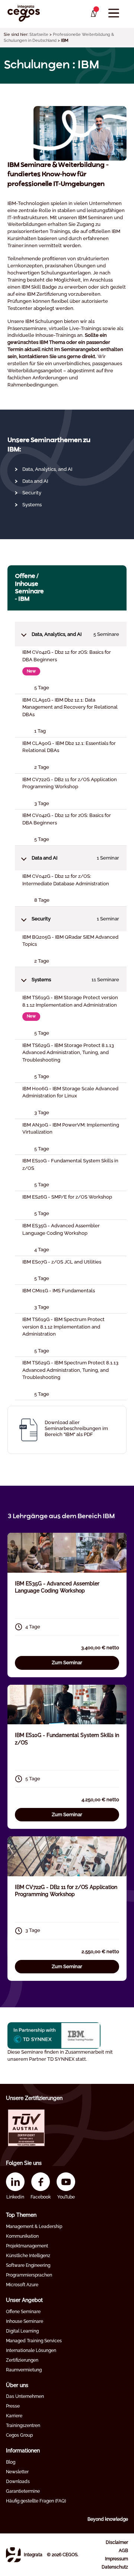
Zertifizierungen (22, 2360)
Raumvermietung (24, 2370)
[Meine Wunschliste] (93, 14)
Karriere (14, 2416)
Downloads (18, 2482)
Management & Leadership (34, 2227)
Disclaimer (117, 2542)
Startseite (39, 35)
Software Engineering (28, 2265)
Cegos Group (19, 2435)
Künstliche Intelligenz (28, 2256)
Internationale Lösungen (31, 2350)
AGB (123, 2551)
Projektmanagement (27, 2246)
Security (32, 493)
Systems (32, 505)
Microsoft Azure (22, 2285)
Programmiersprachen (29, 2275)
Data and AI (35, 481)
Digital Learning (22, 2331)
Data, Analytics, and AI (47, 469)
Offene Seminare (23, 2312)
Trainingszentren (23, 2426)
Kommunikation (22, 2236)
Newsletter (17, 2472)
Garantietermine (23, 2491)
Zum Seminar (67, 1663)
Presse (13, 2406)
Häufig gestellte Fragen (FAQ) (36, 2501)
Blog (11, 2462)
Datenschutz (115, 2567)
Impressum (117, 2559)
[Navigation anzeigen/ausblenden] (114, 13)
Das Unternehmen (25, 2396)
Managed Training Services (34, 2341)
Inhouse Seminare (25, 2321)
